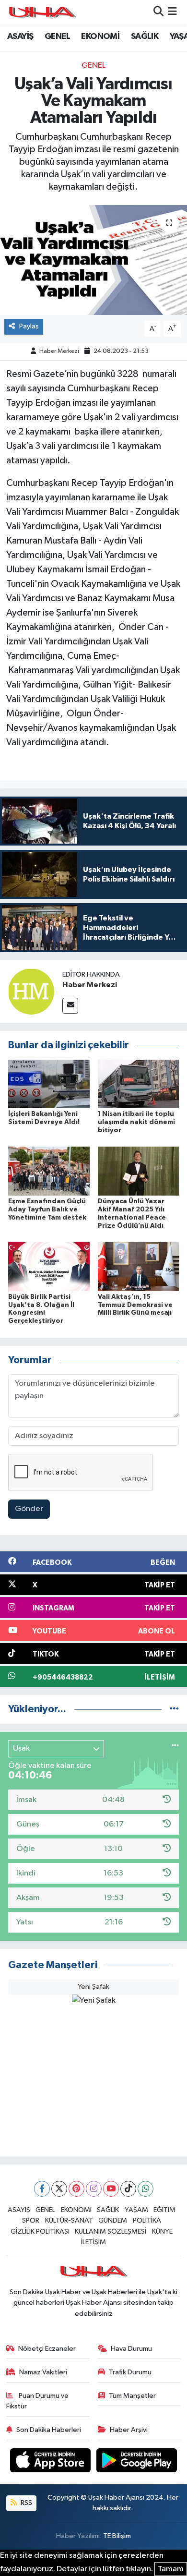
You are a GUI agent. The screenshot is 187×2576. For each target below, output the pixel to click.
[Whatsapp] (146, 2189)
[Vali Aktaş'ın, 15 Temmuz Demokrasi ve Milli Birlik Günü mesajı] (139, 1266)
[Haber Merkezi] (31, 991)
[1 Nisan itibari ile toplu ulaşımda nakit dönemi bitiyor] (139, 1083)
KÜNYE (162, 2231)
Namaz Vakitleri (43, 2372)
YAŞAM (136, 2210)
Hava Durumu (131, 2349)
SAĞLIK (145, 36)
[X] (59, 2189)
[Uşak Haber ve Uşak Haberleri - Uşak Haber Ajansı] (42, 12)
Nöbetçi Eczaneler (47, 2349)
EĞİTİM (164, 2210)
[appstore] (51, 2462)
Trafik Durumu (130, 2372)
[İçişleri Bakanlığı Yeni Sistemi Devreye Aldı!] (49, 1083)
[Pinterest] (76, 2189)
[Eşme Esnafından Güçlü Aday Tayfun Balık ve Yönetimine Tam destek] (49, 1171)
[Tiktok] (128, 2189)
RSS (26, 2503)
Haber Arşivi (129, 2430)
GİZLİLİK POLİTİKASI (40, 2231)
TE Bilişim (117, 2536)
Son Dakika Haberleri (49, 2430)
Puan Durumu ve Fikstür (38, 2401)
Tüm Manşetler (132, 2396)
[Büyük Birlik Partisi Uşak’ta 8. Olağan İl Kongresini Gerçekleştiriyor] (49, 1266)
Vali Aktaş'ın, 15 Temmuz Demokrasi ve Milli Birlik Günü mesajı (135, 1305)
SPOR (31, 2220)
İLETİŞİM (93, 2242)
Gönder (29, 1509)
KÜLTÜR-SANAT (69, 2220)
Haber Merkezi (59, 351)
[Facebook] (42, 2189)
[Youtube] (111, 2189)
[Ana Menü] (172, 12)
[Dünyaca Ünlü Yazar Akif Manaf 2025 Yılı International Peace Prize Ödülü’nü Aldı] (139, 1171)
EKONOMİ (100, 36)
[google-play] (137, 2462)
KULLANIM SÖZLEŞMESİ (111, 2231)
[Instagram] (94, 2189)
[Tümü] (174, 1709)
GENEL (57, 36)
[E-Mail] (70, 1006)
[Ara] (158, 12)
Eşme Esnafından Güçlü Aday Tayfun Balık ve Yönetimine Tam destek (47, 1209)
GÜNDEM (113, 2220)
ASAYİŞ (20, 36)
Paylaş (29, 326)
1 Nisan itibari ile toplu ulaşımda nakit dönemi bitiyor (136, 1122)
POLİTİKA (147, 2220)
